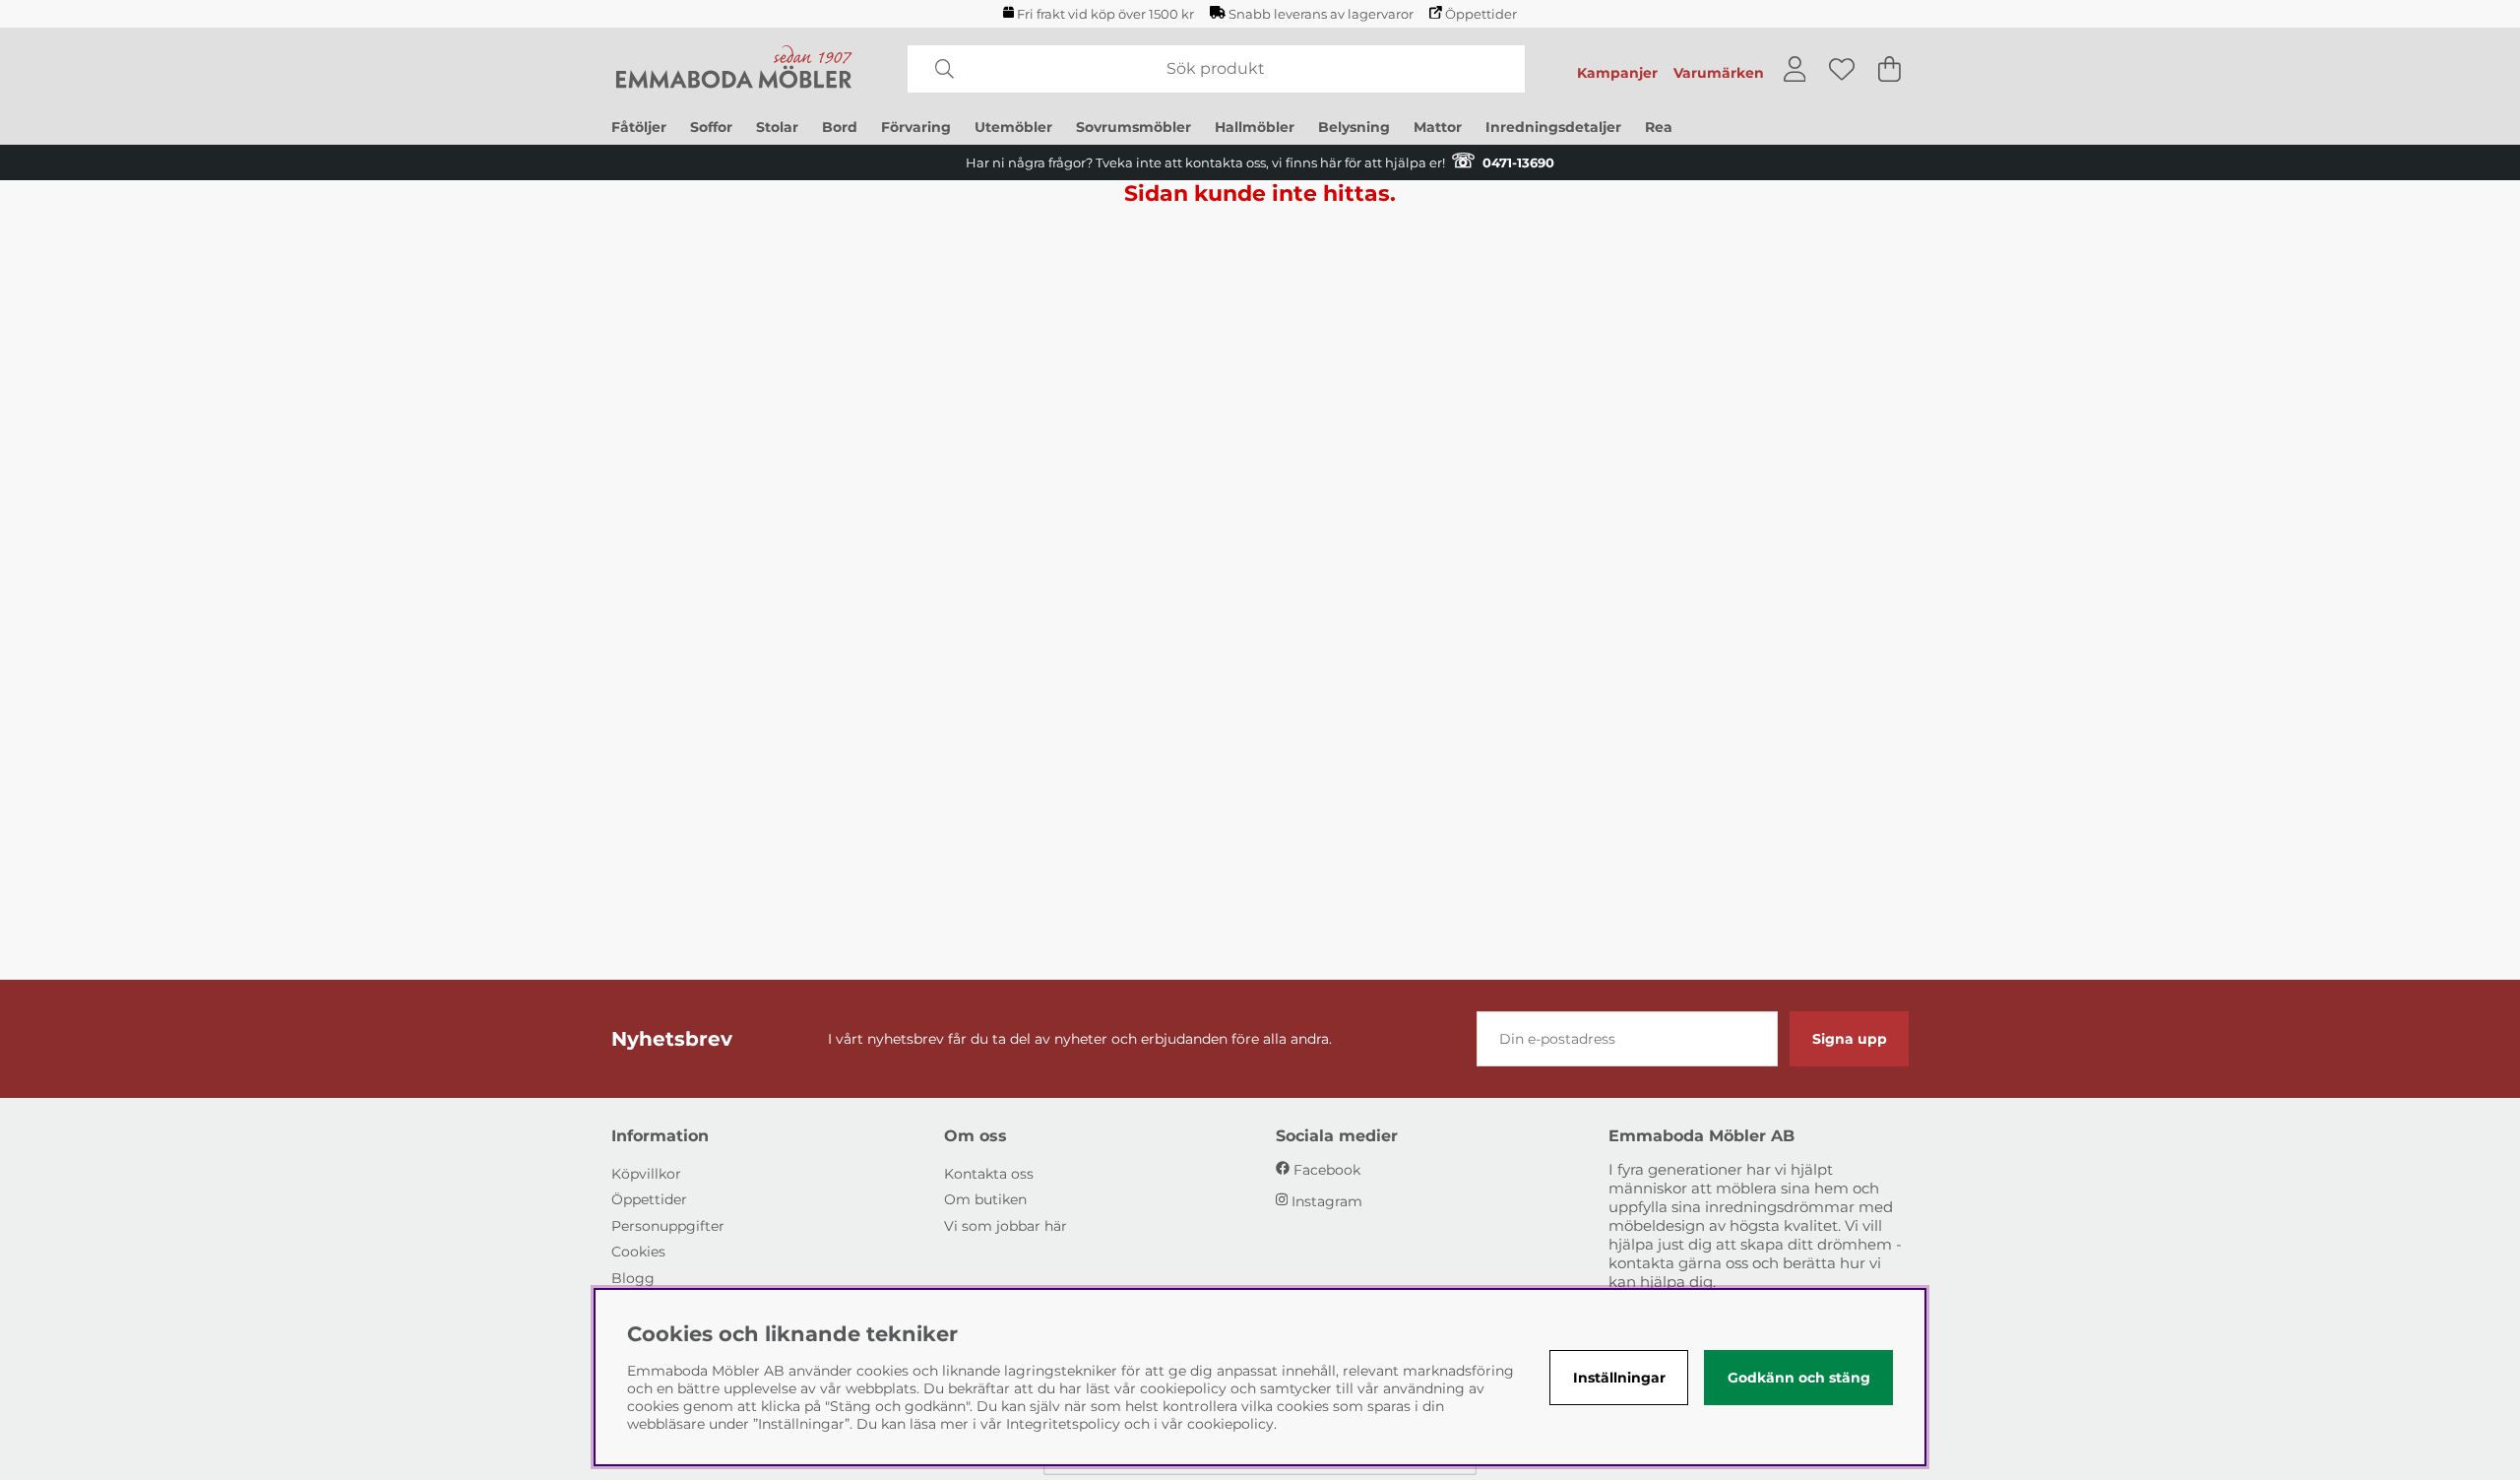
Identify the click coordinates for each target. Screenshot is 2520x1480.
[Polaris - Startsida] (734, 69)
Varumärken (1719, 73)
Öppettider (1481, 14)
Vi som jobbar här (1006, 1226)
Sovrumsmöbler (1134, 127)
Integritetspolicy (1063, 1424)
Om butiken (985, 1199)
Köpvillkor (646, 1174)
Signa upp (1850, 1039)
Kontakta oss (989, 1174)
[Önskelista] (1842, 69)
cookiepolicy (1230, 1424)
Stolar (777, 127)
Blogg (633, 1278)
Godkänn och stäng (1799, 1378)
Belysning (1354, 127)
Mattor (1438, 127)
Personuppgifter (668, 1226)
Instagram (1327, 1201)
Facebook (1327, 1170)
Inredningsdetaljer (1553, 127)
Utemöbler (1013, 127)
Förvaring (916, 127)
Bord (840, 127)
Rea (1659, 127)
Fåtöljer (639, 127)
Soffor (711, 127)
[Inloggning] (1795, 69)
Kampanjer (1617, 73)
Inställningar (1619, 1378)
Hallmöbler (1255, 127)
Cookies (638, 1252)
